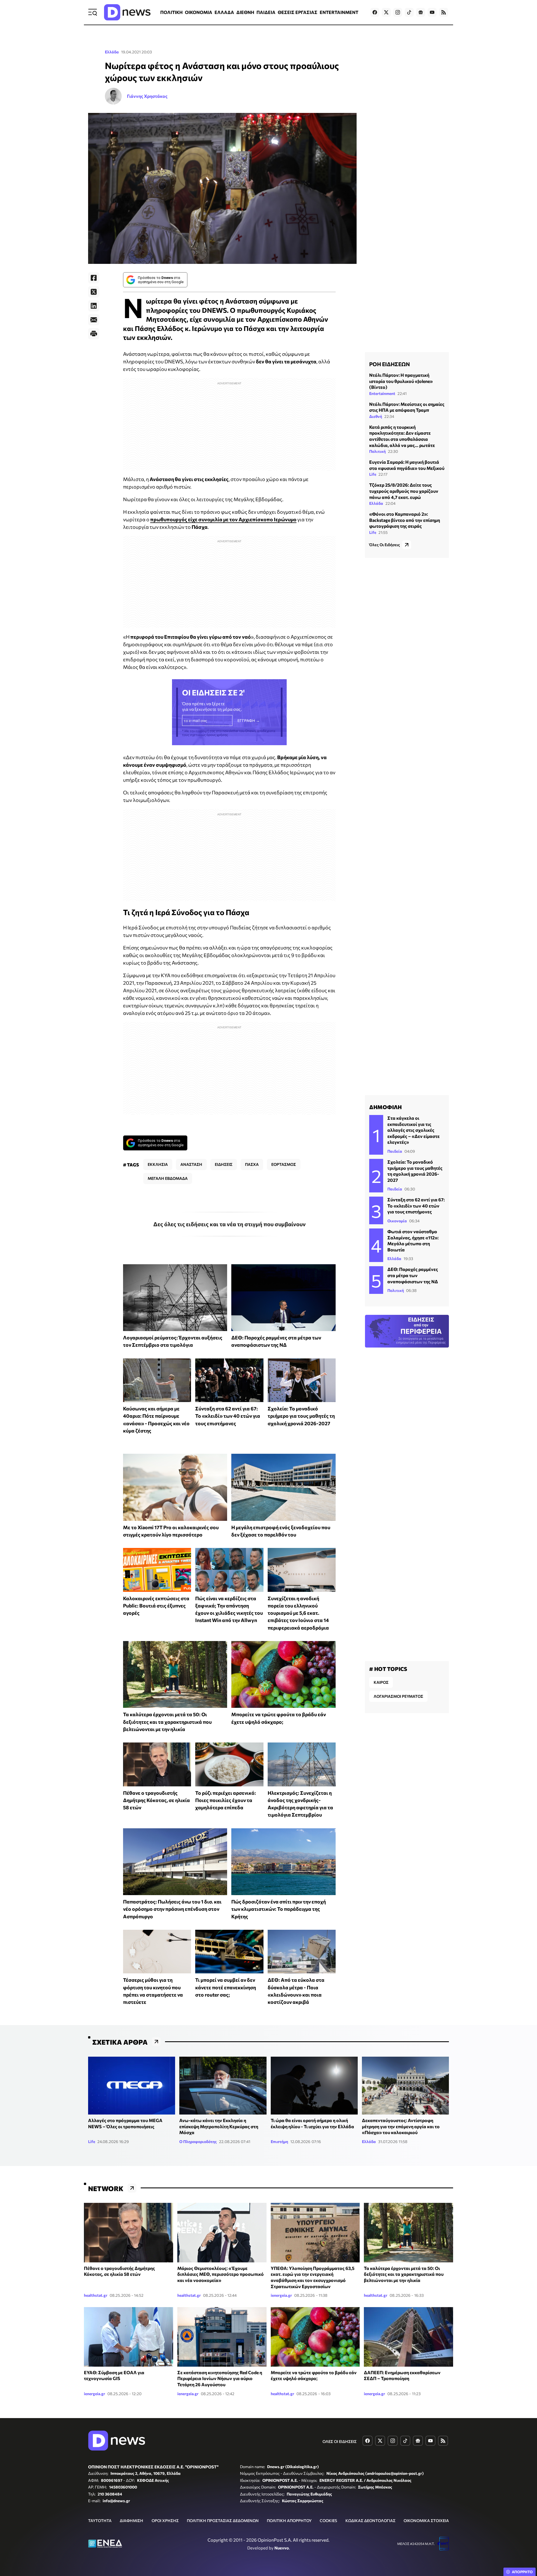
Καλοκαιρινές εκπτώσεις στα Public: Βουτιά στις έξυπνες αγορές (156, 1606)
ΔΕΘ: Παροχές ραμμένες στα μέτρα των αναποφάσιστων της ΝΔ (413, 1275)
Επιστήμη (279, 2141)
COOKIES (328, 2521)
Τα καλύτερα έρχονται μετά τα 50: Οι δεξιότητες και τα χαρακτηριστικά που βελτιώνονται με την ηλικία (167, 1722)
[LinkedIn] (94, 306)
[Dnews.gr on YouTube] (432, 12)
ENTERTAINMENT (339, 12)
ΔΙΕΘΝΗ (245, 12)
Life (373, 474)
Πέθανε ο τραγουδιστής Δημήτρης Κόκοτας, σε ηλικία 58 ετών (156, 1800)
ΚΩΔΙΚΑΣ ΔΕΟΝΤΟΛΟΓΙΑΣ (370, 2521)
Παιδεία (395, 1151)
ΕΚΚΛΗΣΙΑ (158, 1164)
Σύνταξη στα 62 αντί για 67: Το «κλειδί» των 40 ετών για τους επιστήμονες (228, 1416)
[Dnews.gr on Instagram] (398, 12)
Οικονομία (397, 1221)
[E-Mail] (94, 320)
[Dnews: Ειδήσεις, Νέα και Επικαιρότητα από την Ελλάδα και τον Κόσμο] (127, 12)
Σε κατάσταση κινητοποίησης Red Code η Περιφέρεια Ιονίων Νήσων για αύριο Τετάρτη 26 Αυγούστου (220, 2378)
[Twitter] (94, 292)
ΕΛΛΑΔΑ (224, 12)
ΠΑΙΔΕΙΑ (266, 12)
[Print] (94, 334)
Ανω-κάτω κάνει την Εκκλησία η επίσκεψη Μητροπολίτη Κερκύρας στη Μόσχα (219, 2126)
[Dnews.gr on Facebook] (375, 12)
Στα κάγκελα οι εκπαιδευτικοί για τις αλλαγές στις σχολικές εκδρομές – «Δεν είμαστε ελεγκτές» (414, 1130)
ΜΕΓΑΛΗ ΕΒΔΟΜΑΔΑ (168, 1178)
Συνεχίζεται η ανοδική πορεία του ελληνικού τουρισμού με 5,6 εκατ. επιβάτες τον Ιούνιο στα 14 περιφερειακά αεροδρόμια (298, 1613)
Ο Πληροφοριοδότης (198, 2141)
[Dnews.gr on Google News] (421, 12)
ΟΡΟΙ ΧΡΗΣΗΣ (165, 2521)
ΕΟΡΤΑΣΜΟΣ (284, 1164)
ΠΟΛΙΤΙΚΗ (171, 12)
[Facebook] (94, 278)
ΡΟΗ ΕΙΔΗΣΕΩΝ (389, 364)
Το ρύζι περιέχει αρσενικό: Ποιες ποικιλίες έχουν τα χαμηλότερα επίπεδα (226, 1800)
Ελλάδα (112, 52)
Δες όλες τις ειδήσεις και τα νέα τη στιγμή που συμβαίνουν (229, 1224)
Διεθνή (376, 416)
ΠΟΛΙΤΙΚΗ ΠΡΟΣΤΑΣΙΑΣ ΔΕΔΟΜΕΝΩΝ (223, 2521)
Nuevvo (282, 2548)
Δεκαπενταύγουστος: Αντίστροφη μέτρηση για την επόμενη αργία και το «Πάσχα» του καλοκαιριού (401, 2126)
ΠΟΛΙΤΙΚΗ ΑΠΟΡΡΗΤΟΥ (289, 2521)
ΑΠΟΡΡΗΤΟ (522, 2572)
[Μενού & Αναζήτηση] (93, 12)
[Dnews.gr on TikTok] (409, 12)
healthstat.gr (96, 2295)
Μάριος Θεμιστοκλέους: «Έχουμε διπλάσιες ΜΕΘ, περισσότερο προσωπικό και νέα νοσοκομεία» (221, 2274)
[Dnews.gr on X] (386, 12)
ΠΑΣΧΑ (252, 1164)
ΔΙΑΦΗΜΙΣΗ (131, 2521)
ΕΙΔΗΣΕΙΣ (224, 1164)
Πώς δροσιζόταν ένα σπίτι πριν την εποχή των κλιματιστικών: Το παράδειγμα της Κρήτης (279, 1909)
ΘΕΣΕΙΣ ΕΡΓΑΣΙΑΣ (298, 12)
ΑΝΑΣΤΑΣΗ (191, 1164)
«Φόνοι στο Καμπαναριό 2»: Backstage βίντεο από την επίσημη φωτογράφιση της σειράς (405, 520)
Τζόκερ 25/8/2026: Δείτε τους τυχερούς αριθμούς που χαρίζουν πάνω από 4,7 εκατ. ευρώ (404, 491)
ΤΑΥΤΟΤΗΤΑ (100, 2521)
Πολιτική (377, 451)
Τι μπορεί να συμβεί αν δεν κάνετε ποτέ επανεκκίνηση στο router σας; (226, 1987)
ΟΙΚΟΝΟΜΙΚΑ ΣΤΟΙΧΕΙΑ (426, 2521)
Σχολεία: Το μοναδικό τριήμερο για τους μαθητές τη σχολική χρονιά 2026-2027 (301, 1416)
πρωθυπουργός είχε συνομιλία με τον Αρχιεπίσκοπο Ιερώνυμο (223, 519)
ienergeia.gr (281, 2295)
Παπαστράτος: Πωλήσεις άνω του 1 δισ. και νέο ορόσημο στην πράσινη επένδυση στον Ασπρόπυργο (172, 1909)
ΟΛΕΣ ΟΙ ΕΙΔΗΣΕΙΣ (340, 2441)
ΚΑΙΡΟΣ (381, 1682)
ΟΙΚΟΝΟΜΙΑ (199, 12)
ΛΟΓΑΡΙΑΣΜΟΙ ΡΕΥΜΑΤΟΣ (398, 1696)
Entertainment (382, 393)
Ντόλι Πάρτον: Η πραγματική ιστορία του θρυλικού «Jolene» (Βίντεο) (401, 381)
